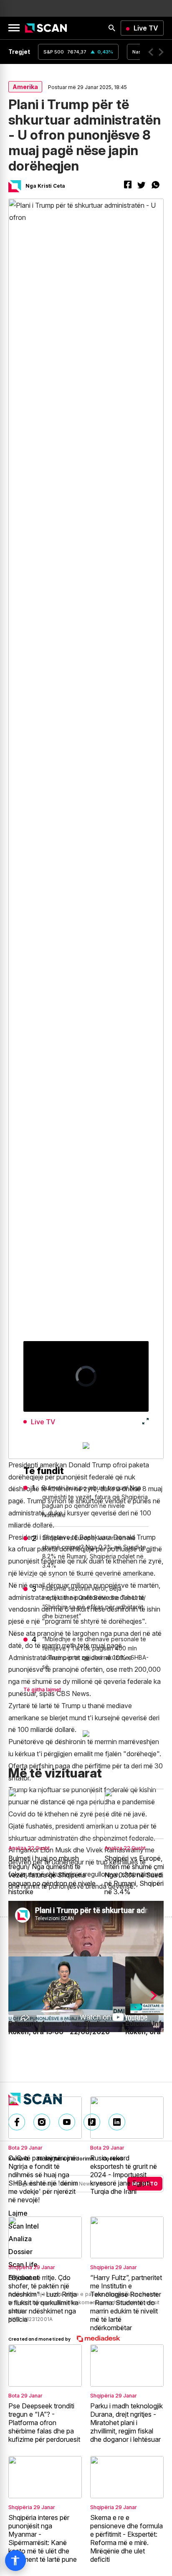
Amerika (25, 87)
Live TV (146, 28)
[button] (151, 52)
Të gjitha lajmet (42, 1690)
